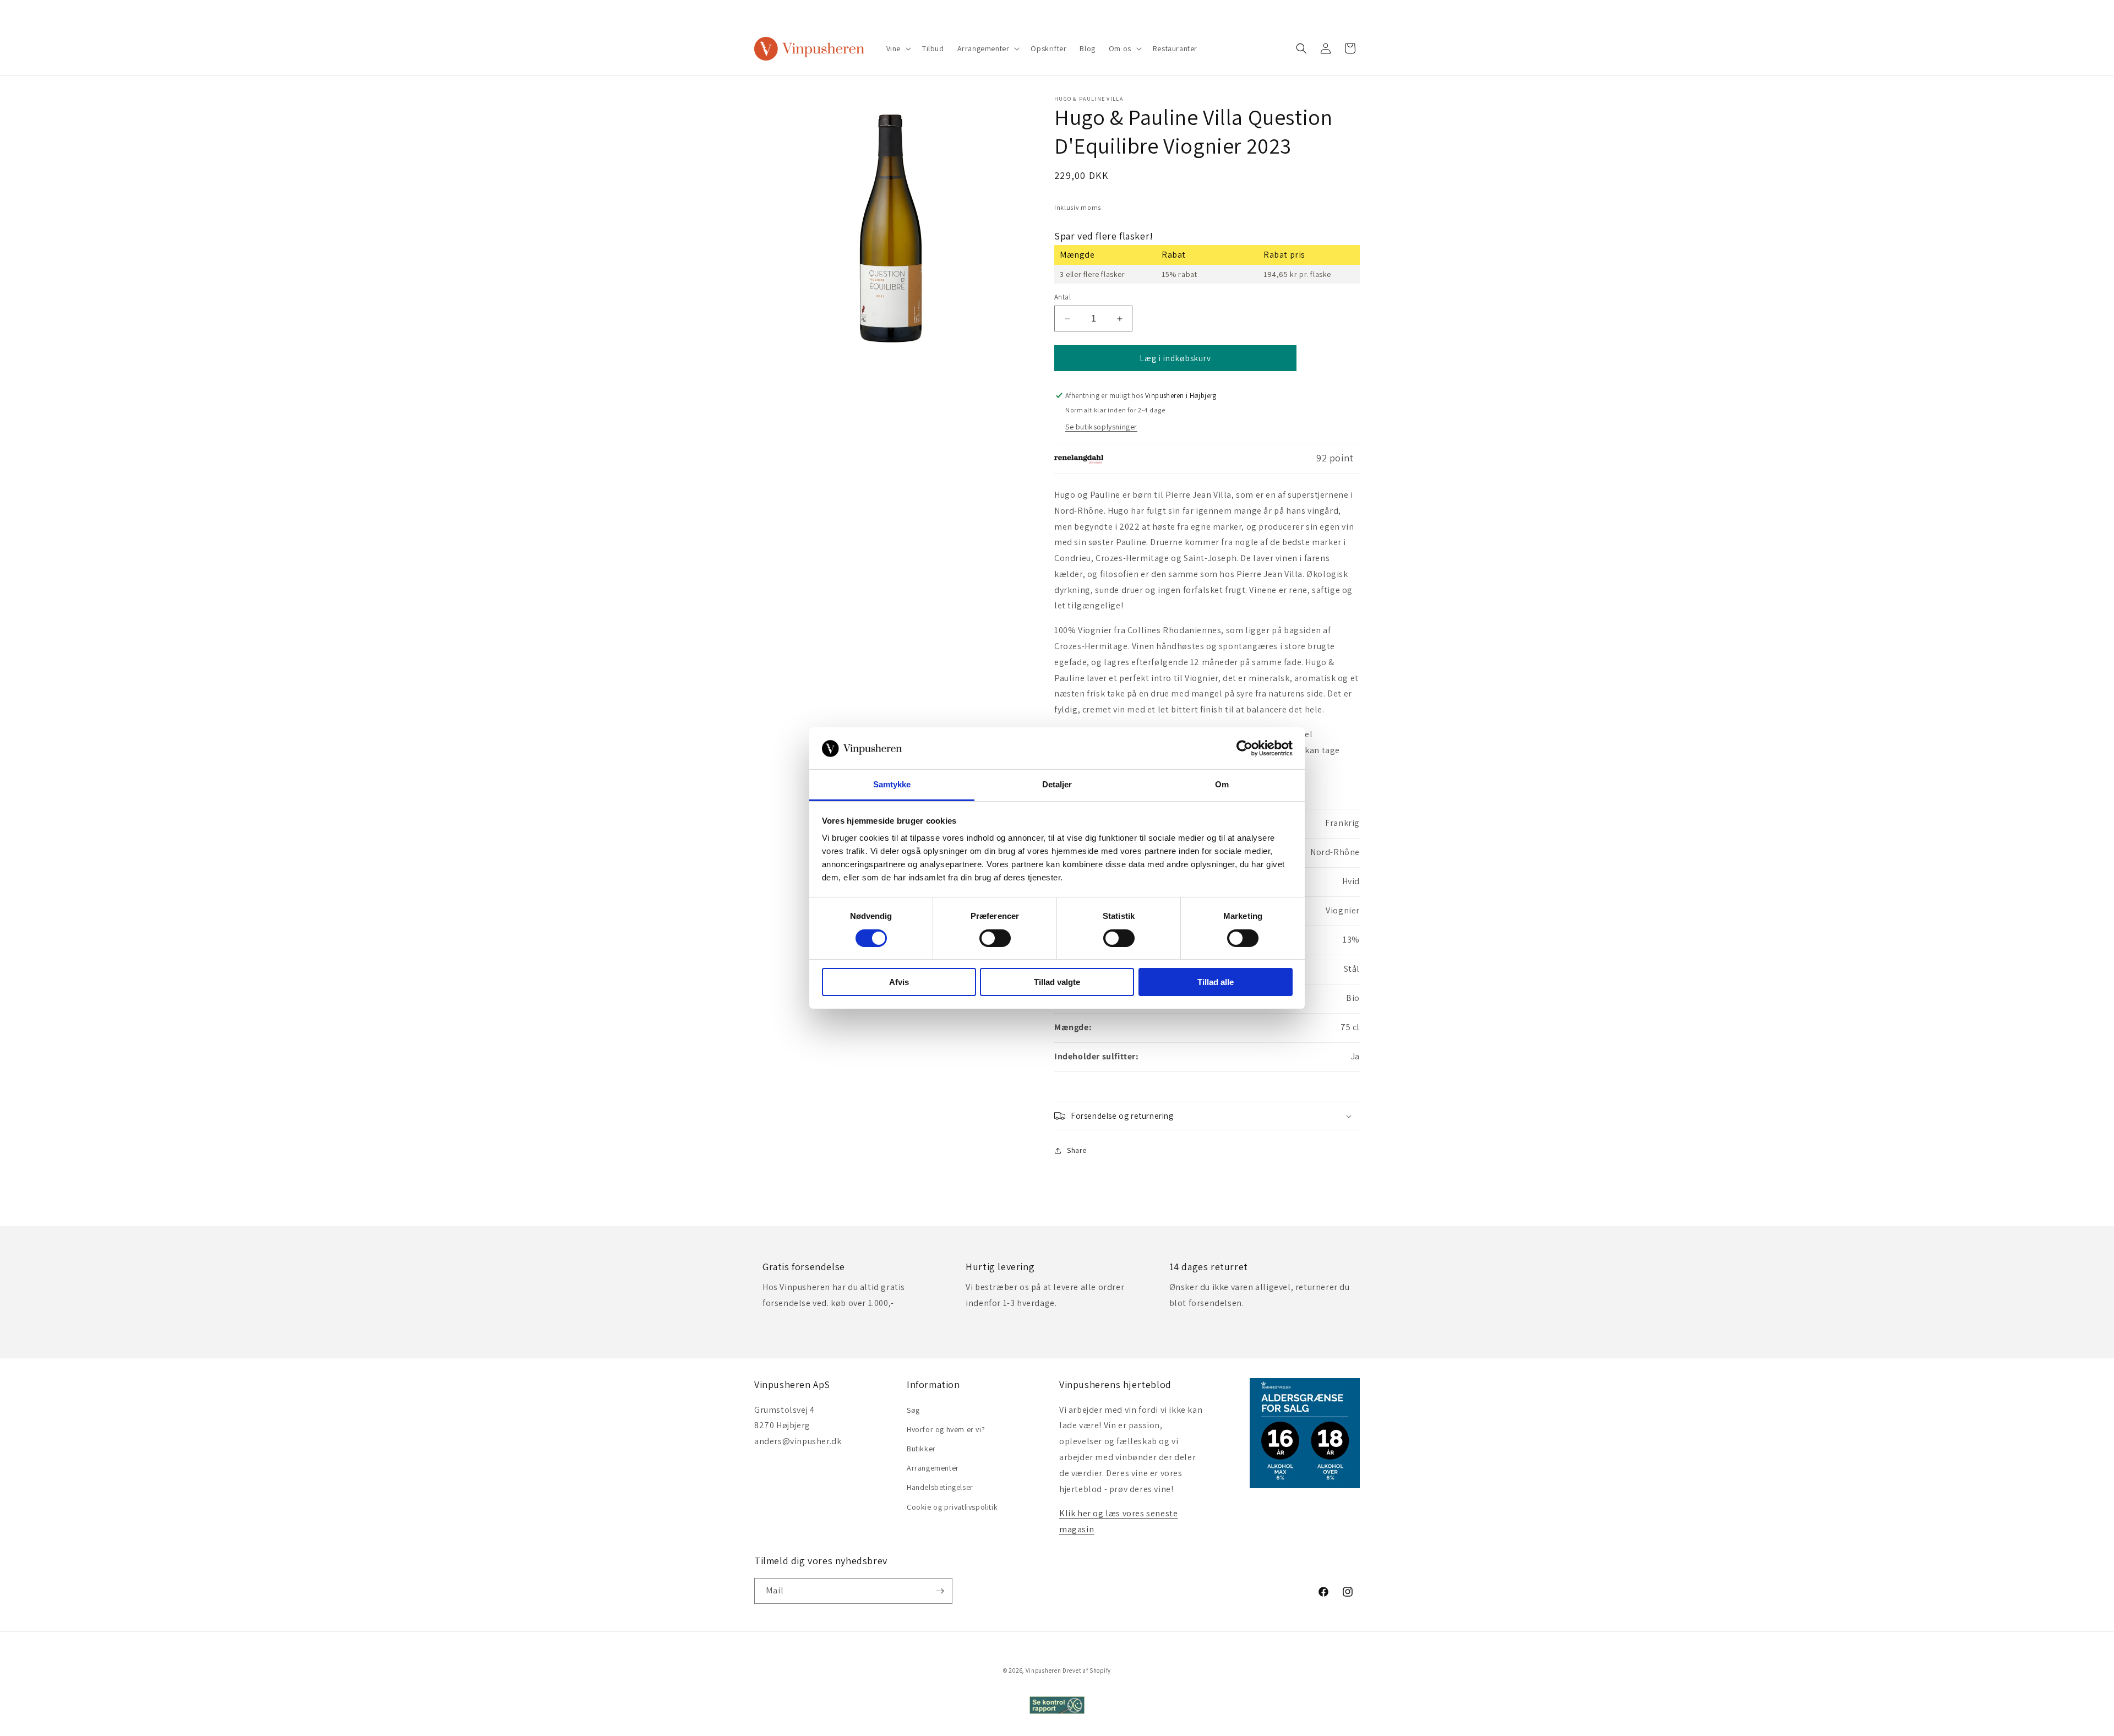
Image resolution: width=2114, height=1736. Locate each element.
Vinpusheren (1044, 1670)
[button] (898, 48)
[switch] (995, 938)
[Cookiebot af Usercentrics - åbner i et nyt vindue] (1244, 748)
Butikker (921, 1449)
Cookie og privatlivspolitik (952, 1507)
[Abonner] (940, 1591)
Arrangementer (933, 1468)
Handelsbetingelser (940, 1487)
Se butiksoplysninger (1101, 427)
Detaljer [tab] (1057, 784)
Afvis (899, 982)
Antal (1063, 297)
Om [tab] (1222, 784)
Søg (913, 1410)
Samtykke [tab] (892, 784)
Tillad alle (1216, 982)
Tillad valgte (1057, 982)
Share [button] (1077, 1150)
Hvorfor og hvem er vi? (946, 1429)
